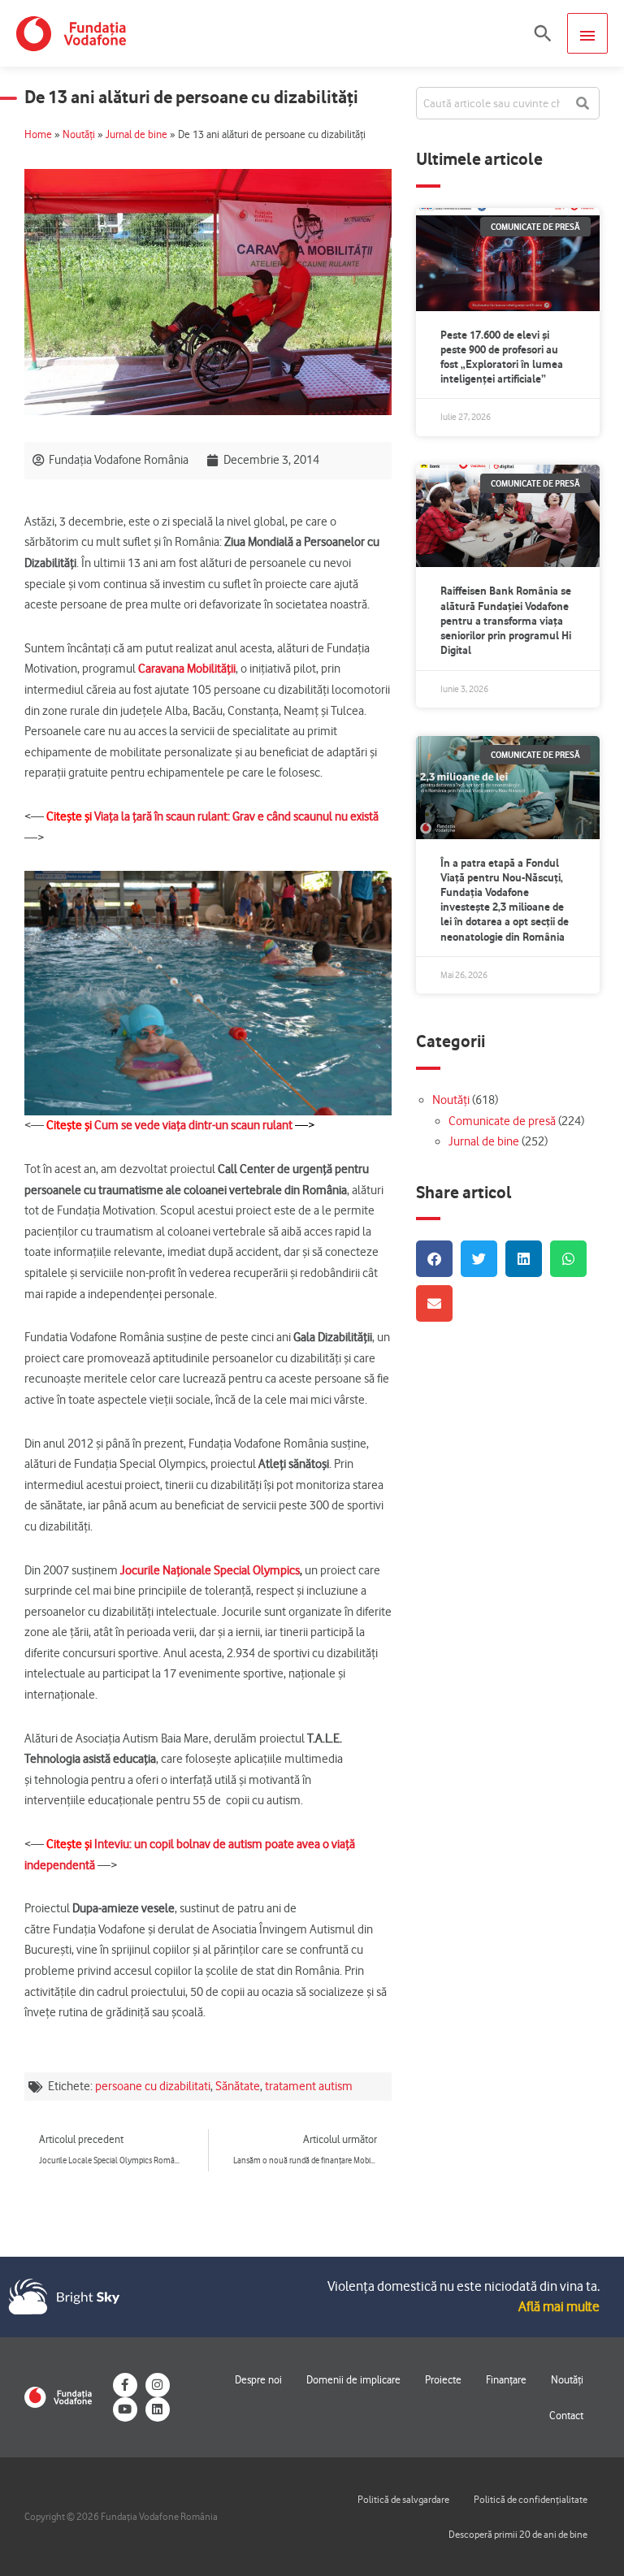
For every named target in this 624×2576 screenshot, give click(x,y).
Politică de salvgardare (403, 2499)
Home (38, 134)
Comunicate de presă (502, 1121)
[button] (543, 33)
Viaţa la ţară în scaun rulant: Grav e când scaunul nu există (236, 816)
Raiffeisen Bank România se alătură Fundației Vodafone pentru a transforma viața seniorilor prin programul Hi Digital (506, 620)
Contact (566, 2415)
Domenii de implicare (353, 2379)
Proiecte (443, 2379)
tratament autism (309, 2086)
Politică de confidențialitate (531, 2499)
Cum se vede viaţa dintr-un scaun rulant (195, 1125)
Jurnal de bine (136, 134)
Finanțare (506, 2379)
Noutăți (79, 134)
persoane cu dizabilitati (153, 2086)
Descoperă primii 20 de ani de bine (518, 2534)
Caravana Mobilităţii (187, 669)
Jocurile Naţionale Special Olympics (210, 1570)
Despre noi (258, 2379)
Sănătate (238, 2086)
